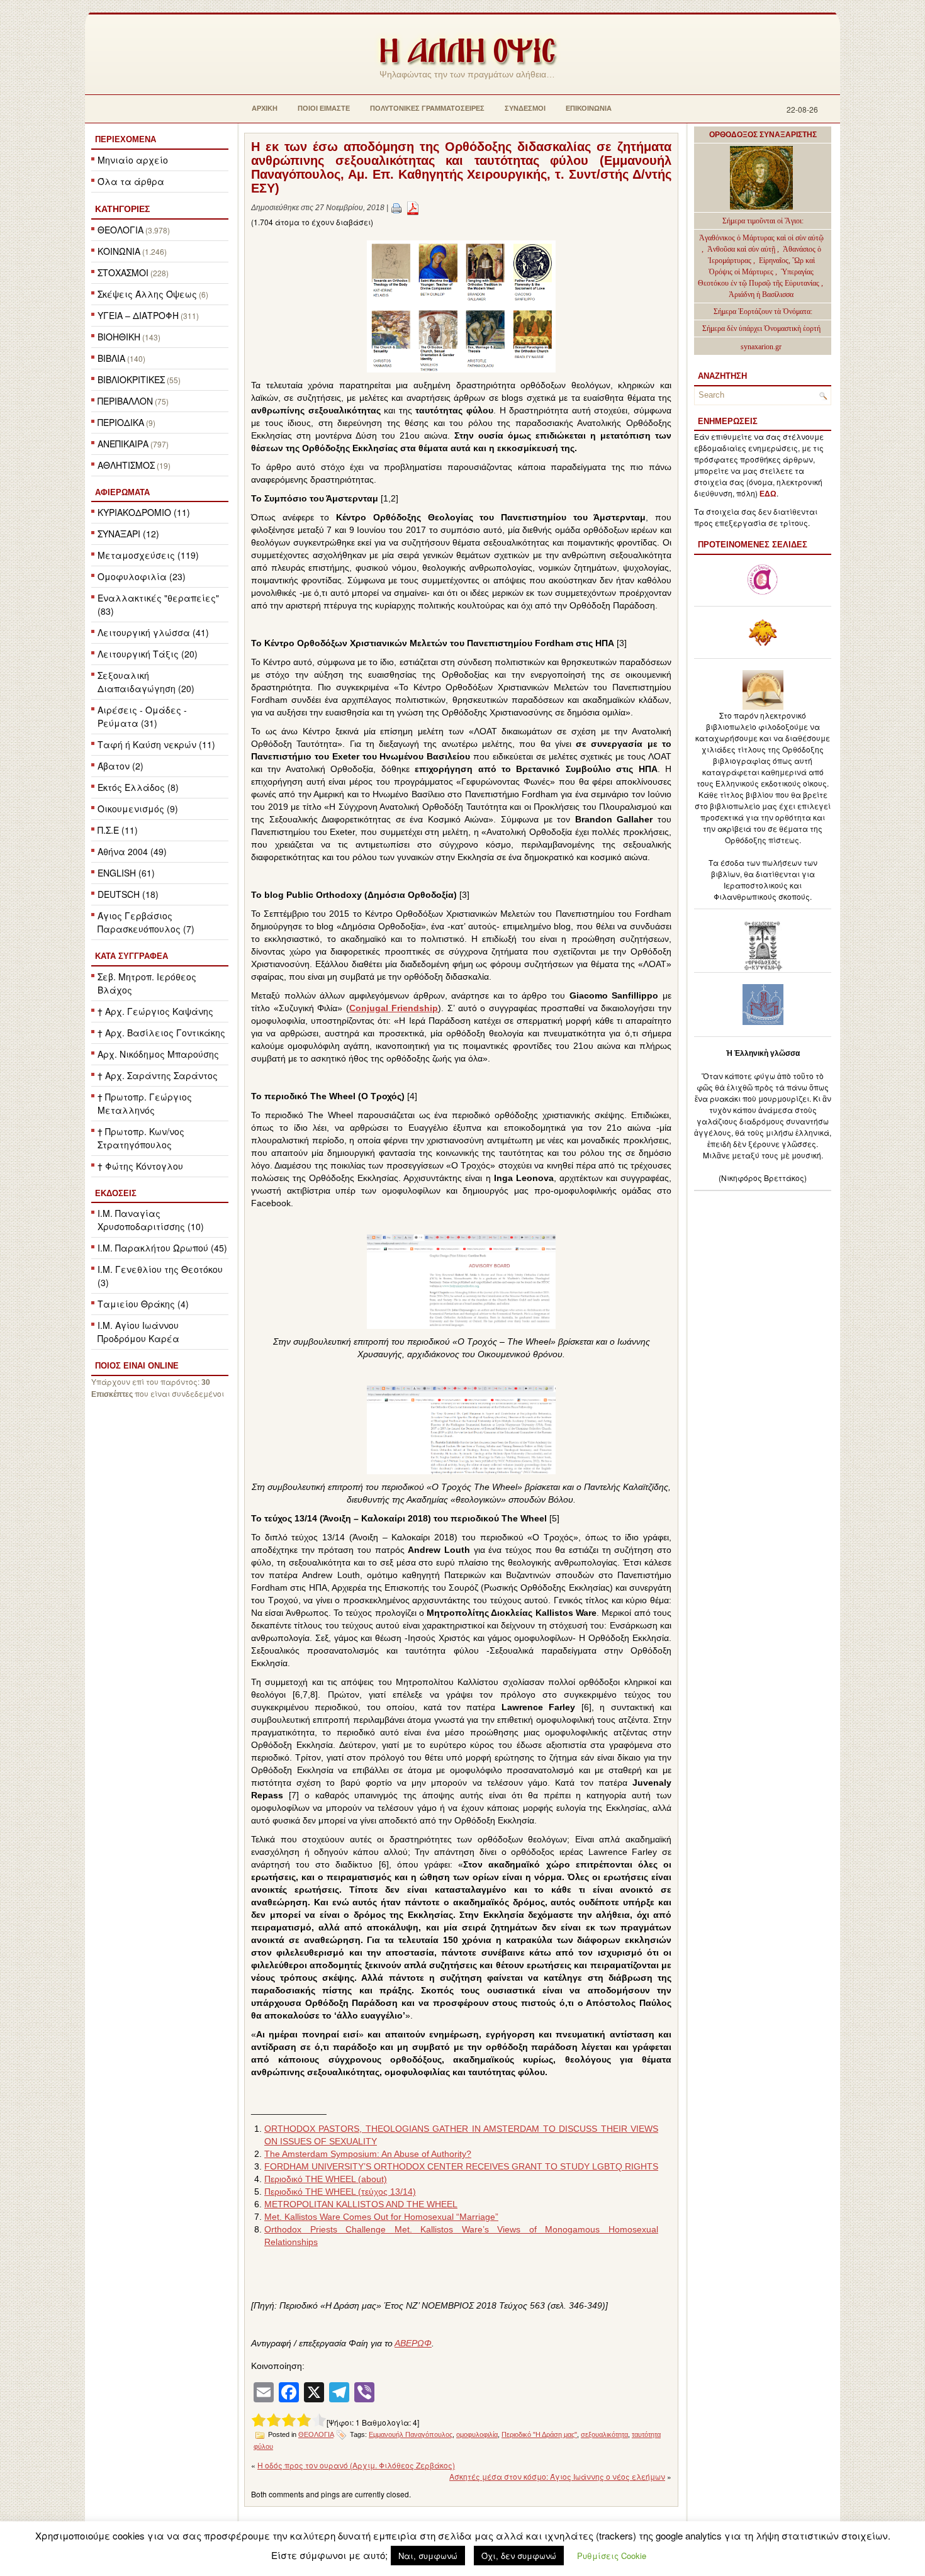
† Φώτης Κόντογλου (140, 1166)
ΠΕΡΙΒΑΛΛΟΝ (125, 401)
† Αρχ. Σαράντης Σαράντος (158, 1075)
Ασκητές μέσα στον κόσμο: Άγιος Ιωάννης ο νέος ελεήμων (557, 2476)
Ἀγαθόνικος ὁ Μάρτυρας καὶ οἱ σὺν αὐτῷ (761, 238)
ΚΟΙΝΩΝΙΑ (119, 251)
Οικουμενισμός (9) (138, 809)
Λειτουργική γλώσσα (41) (153, 632)
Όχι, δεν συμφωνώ (519, 2556)
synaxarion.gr (761, 347)
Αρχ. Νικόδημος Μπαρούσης (158, 1054)
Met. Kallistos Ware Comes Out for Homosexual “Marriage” (381, 2217)
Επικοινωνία (589, 108)
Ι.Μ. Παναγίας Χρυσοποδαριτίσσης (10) (151, 1220)
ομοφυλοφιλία (477, 2434)
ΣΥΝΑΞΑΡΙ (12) (128, 534)
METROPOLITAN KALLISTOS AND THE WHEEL (361, 2204)
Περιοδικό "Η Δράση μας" (539, 2434)
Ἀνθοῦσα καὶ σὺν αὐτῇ (741, 249)
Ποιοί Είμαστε (324, 108)
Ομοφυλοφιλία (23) (142, 576)
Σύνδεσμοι (525, 108)
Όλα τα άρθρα (131, 181)
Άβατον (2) (121, 766)
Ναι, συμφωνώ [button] (428, 2556)
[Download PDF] (413, 208)
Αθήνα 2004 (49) (132, 851)
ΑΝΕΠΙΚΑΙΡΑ (123, 444)
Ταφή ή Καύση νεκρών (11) (156, 744)
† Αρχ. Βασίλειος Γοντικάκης (161, 1033)
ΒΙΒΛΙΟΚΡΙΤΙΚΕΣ (131, 379)
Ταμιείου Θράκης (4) (143, 1304)
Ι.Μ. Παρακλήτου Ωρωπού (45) (162, 1248)
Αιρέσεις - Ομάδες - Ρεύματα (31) (142, 716)
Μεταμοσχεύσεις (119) (148, 555)
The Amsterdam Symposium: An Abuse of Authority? (368, 2154)
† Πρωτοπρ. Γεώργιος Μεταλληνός (145, 1103)
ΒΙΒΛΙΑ (111, 358)
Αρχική (265, 108)
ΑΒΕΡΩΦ (413, 2343)
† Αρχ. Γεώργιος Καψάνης (155, 1011)
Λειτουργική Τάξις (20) (148, 654)
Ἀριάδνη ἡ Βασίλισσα (761, 294)
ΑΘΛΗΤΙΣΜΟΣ (126, 465)
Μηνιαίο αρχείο (133, 160)
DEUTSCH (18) (128, 894)
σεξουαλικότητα (604, 2434)
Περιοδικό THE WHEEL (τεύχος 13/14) (340, 2192)
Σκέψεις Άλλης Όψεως (147, 294)
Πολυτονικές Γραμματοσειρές (427, 108)
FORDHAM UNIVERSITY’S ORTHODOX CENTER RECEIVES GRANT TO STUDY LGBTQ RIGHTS (461, 2166)
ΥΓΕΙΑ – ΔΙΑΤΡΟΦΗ (138, 315)
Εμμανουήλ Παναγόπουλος (411, 2434)
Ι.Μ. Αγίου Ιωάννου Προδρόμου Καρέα (138, 1332)
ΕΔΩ (768, 494)
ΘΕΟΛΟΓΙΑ (121, 230)
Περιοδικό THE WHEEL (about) (326, 2179)
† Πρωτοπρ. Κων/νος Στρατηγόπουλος (141, 1138)
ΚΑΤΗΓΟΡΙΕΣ (122, 209)
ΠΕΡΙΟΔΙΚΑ (121, 422)
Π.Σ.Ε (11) (118, 830)
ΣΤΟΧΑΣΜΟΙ (123, 272)
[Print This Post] (396, 208)
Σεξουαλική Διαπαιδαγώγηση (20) (146, 682)
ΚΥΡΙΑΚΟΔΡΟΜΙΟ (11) (144, 512)
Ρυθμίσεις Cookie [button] (612, 2556)
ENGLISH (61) (126, 873)
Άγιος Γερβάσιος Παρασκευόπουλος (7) (146, 922)
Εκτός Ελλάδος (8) (138, 787)
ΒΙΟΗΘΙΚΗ (119, 337)
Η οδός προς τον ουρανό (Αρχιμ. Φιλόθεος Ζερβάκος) (356, 2465)
